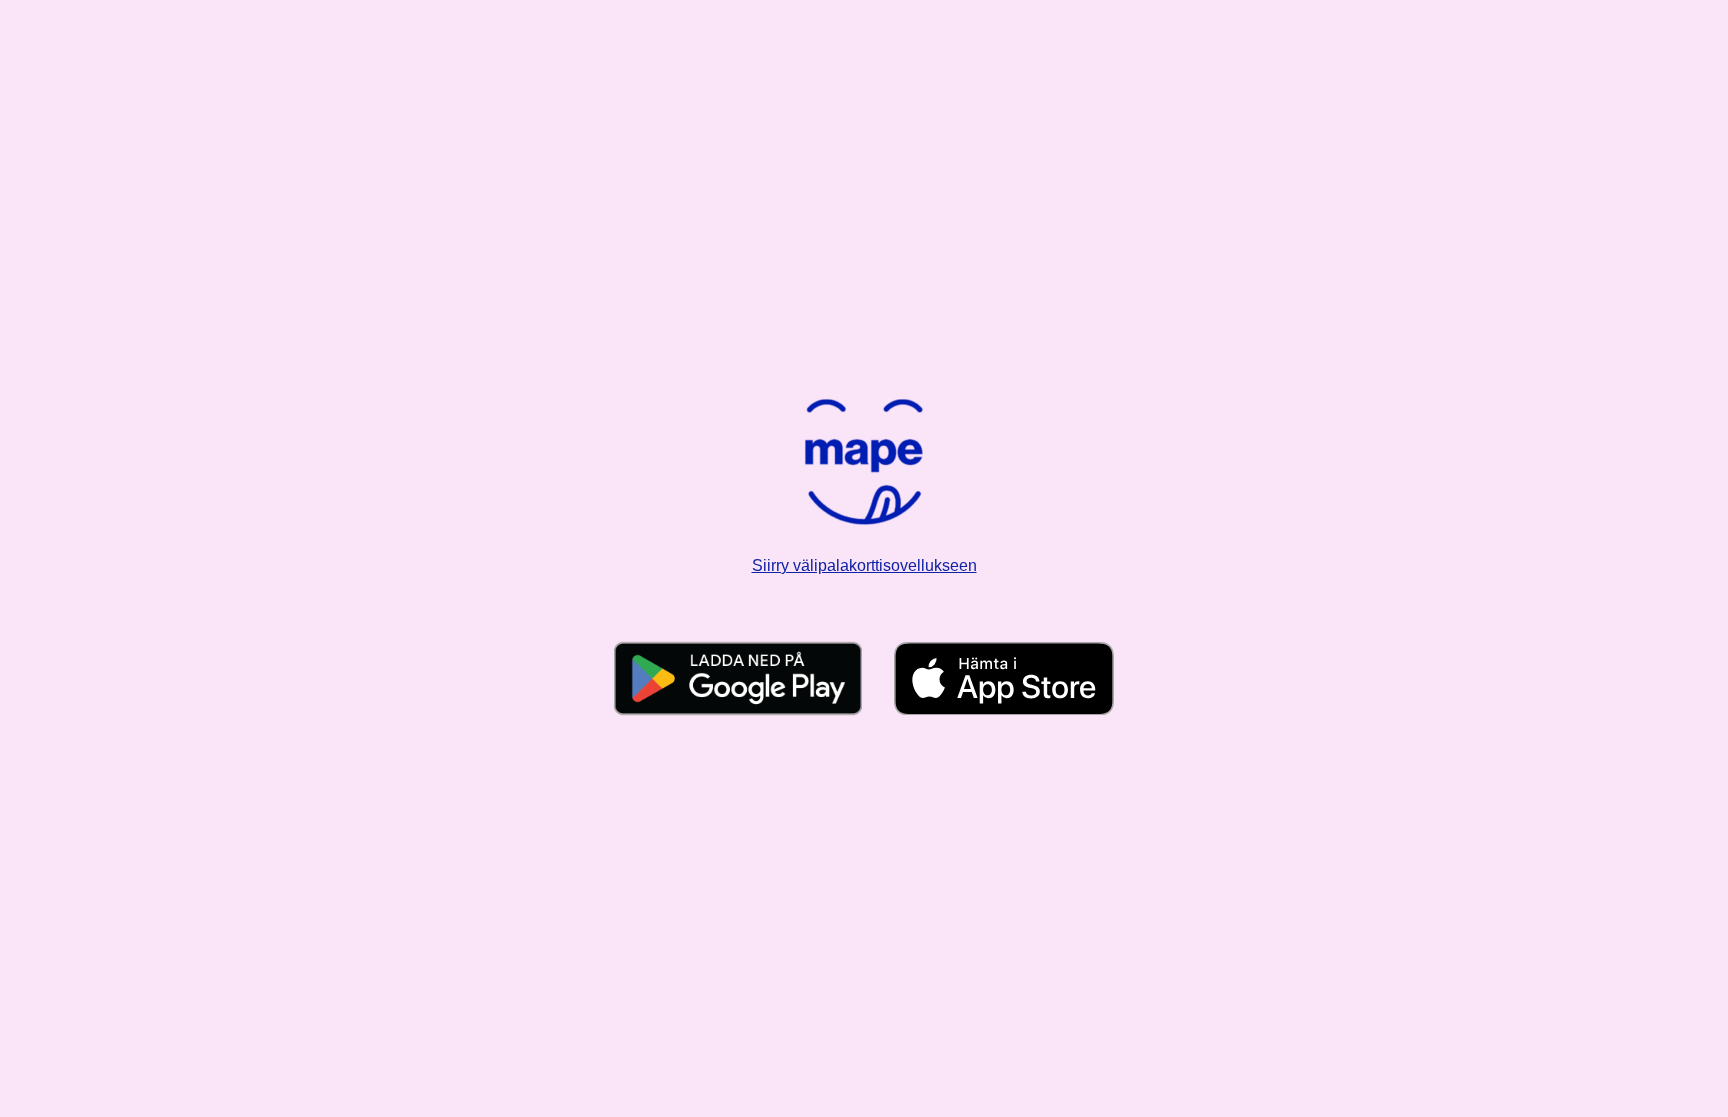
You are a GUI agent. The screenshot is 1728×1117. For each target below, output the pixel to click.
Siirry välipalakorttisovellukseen (864, 565)
